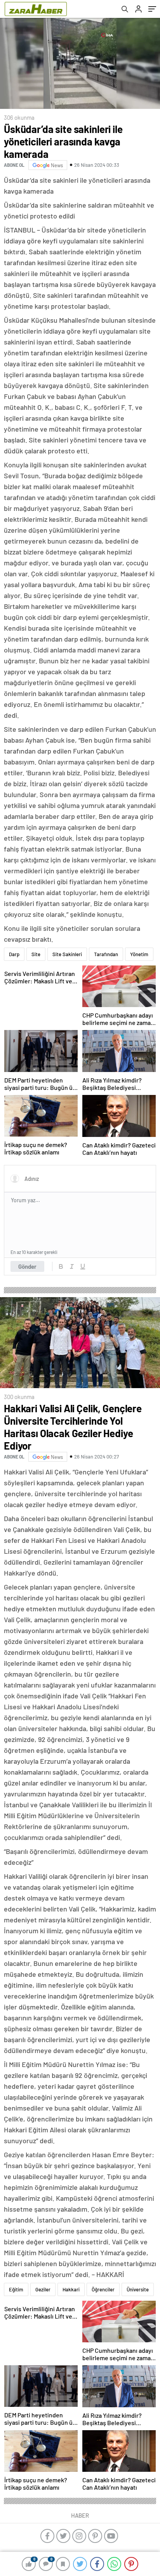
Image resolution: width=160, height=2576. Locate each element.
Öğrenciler (103, 2289)
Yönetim (139, 954)
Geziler (43, 2289)
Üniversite (138, 2289)
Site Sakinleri (67, 954)
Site (36, 954)
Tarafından (106, 954)
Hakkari (71, 2289)
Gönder (27, 1266)
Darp (14, 954)
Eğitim (16, 2289)
